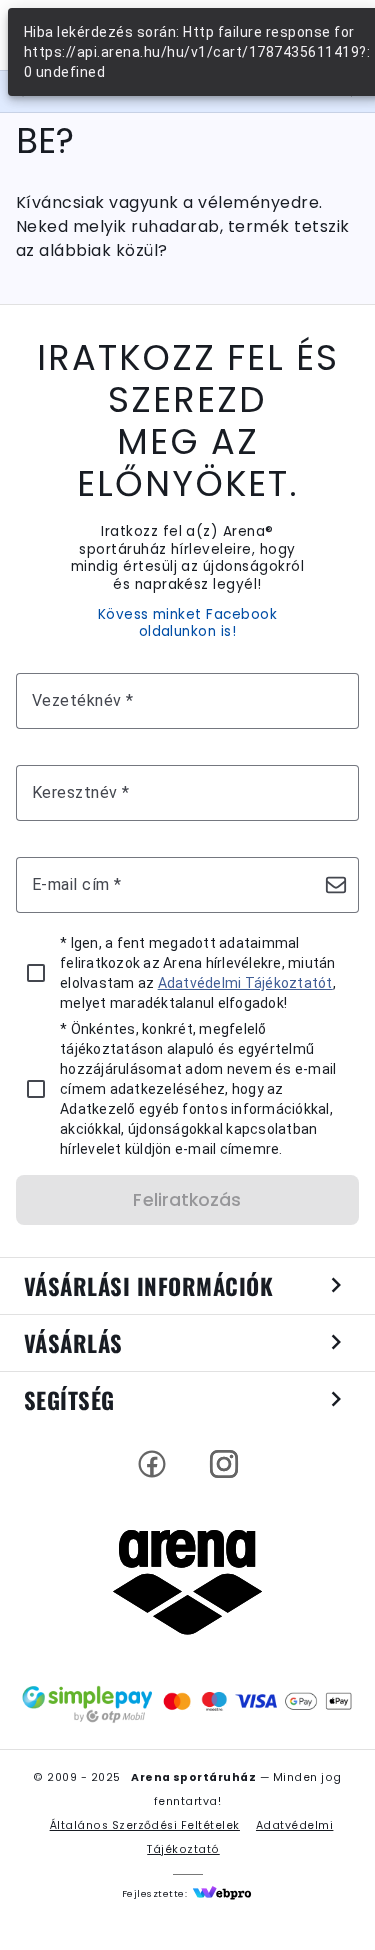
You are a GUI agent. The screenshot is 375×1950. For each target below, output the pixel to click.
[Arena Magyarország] (188, 1582)
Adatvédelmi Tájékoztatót (245, 983)
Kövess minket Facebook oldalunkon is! (188, 623)
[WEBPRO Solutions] (222, 1894)
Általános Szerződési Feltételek (145, 1825)
